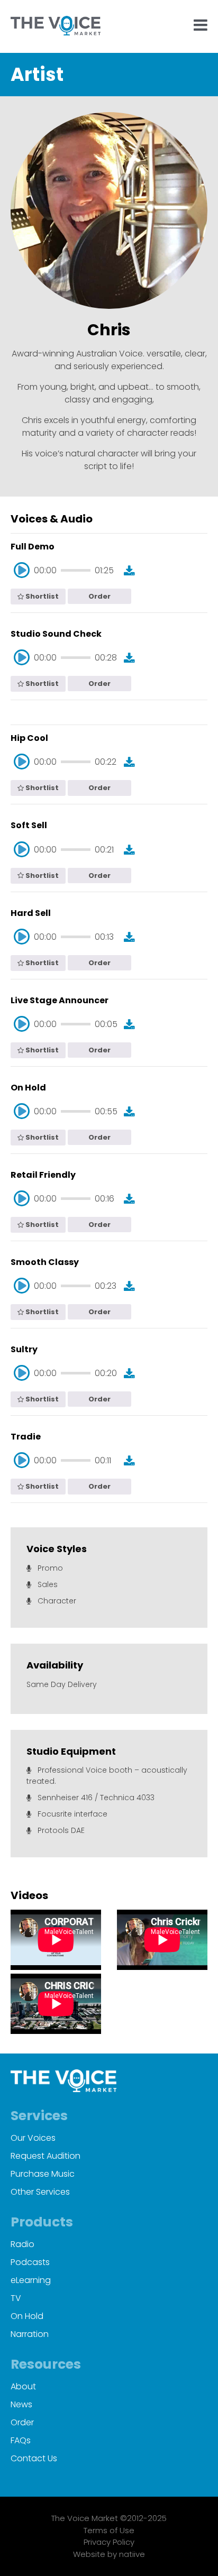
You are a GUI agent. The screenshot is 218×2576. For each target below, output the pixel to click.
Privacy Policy (109, 2542)
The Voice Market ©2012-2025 (109, 2518)
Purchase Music (43, 2174)
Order (99, 596)
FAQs (21, 2440)
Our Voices (33, 2138)
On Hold (27, 2316)
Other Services (40, 2192)
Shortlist (41, 596)
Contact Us (34, 2458)
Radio (22, 2244)
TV (16, 2298)
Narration (30, 2334)
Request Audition (46, 2156)
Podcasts (30, 2262)
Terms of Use (109, 2530)
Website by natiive (109, 2554)
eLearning (31, 2280)
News (21, 2404)
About (23, 2386)
